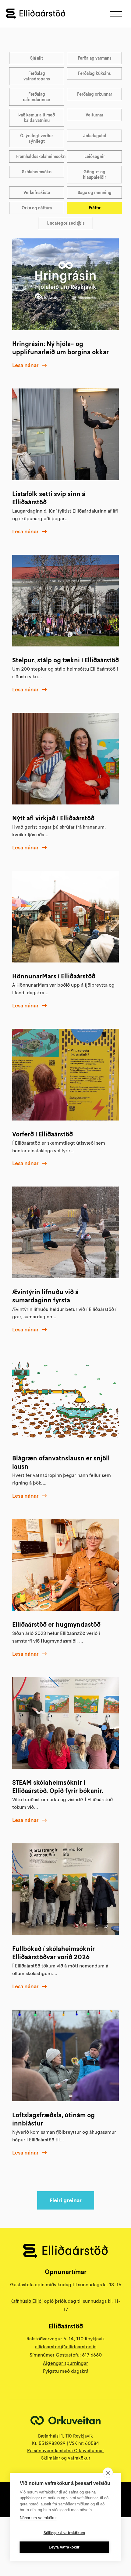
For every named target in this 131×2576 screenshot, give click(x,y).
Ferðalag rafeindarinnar (37, 97)
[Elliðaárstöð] (36, 14)
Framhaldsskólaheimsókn (40, 156)
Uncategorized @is (66, 223)
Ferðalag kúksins (94, 73)
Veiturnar (94, 115)
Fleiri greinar (66, 2200)
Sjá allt (37, 58)
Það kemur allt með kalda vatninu (37, 118)
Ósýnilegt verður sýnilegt (37, 138)
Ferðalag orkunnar (95, 94)
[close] (108, 2473)
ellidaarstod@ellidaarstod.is (65, 2346)
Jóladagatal (95, 136)
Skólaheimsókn (37, 172)
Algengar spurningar (65, 2363)
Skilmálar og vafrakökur (66, 2458)
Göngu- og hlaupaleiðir (94, 175)
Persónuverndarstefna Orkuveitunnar (65, 2451)
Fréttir (95, 208)
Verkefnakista (37, 193)
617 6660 (92, 2355)
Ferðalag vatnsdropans (37, 76)
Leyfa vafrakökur (64, 2547)
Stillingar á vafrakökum (64, 2533)
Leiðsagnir (95, 156)
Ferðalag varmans (95, 58)
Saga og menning (95, 193)
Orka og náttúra (37, 208)
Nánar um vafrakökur (38, 2518)
